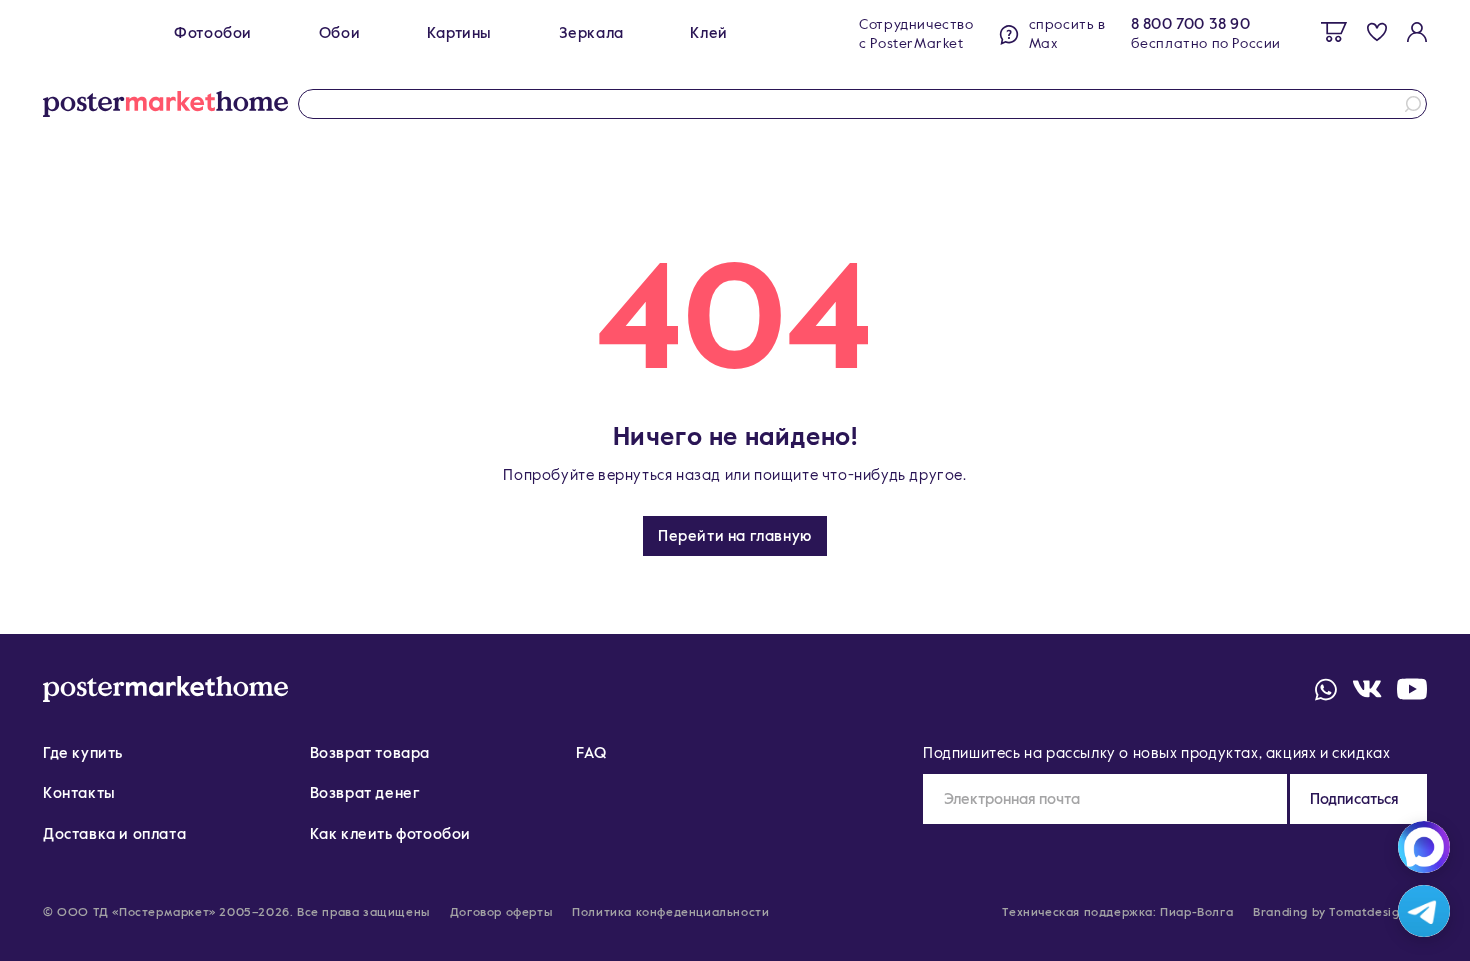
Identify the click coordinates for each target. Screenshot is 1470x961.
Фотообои (213, 33)
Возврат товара (370, 753)
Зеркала (591, 33)
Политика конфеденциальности (670, 913)
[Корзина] (1334, 32)
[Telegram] (1424, 911)
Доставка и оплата (114, 834)
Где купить (83, 753)
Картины (459, 33)
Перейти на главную (735, 536)
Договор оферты (501, 913)
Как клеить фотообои (390, 834)
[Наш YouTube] (1412, 689)
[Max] (1424, 847)
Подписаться (1354, 799)
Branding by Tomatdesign (1330, 913)
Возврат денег (365, 793)
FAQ (591, 753)
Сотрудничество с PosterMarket (916, 34)
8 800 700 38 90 (1191, 24)
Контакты (79, 793)
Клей (708, 33)
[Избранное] (1377, 31)
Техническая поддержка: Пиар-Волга (1117, 913)
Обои (339, 33)
